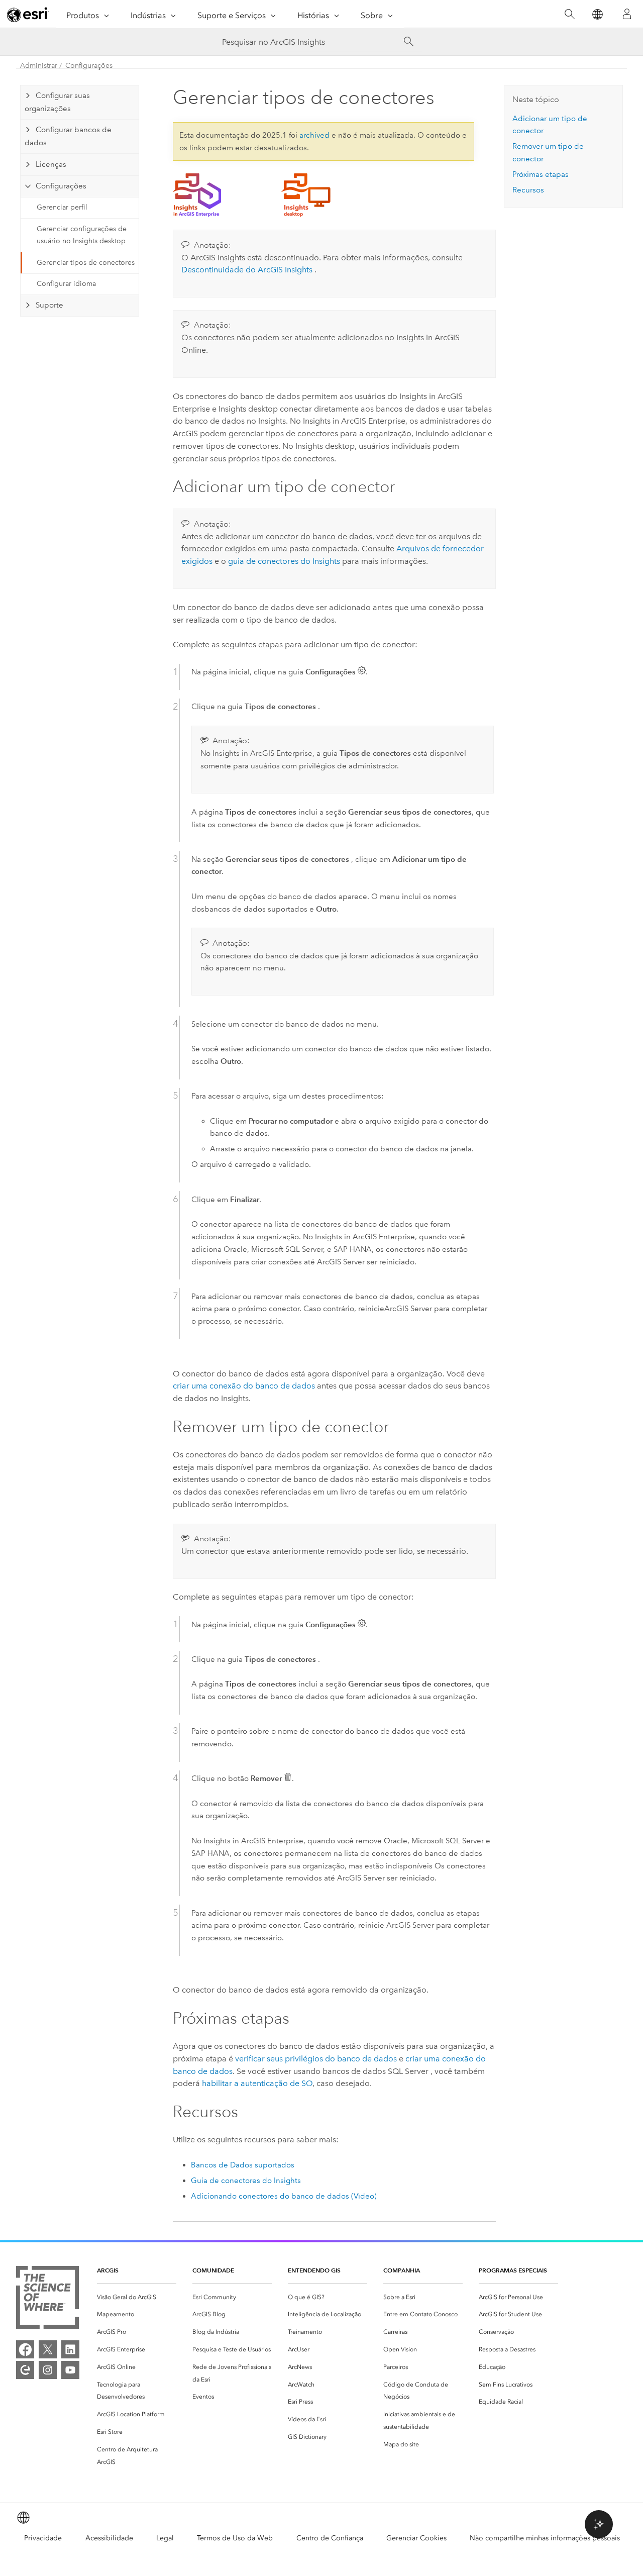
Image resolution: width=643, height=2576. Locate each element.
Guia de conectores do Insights (246, 2181)
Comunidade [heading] (213, 2270)
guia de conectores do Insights (284, 561)
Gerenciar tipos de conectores (86, 263)
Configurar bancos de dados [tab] (68, 136)
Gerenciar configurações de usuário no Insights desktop (82, 235)
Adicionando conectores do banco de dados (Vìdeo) (284, 2196)
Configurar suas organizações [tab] (57, 102)
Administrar (39, 66)
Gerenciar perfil (62, 207)
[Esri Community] (25, 2370)
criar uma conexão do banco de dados (244, 1386)
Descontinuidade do (247, 270)
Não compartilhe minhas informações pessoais (545, 2538)
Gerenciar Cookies (416, 2538)
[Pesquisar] (569, 14)
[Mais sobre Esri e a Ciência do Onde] (47, 2299)
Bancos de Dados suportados (243, 2165)
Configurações (89, 66)
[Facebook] (25, 2349)
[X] (48, 2349)
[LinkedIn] (70, 2349)
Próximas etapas (541, 174)
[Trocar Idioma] (597, 14)
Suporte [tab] (49, 305)
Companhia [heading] (402, 2270)
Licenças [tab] (51, 164)
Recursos (528, 190)
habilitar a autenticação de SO (257, 2083)
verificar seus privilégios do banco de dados (316, 2059)
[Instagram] (48, 2370)
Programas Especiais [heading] (513, 2270)
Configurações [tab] (61, 186)
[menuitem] (137, 2297)
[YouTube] (70, 2370)
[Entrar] (627, 14)
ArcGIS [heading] (108, 2270)
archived (314, 135)
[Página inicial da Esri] (28, 15)
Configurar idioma (66, 284)
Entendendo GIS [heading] (314, 2270)
